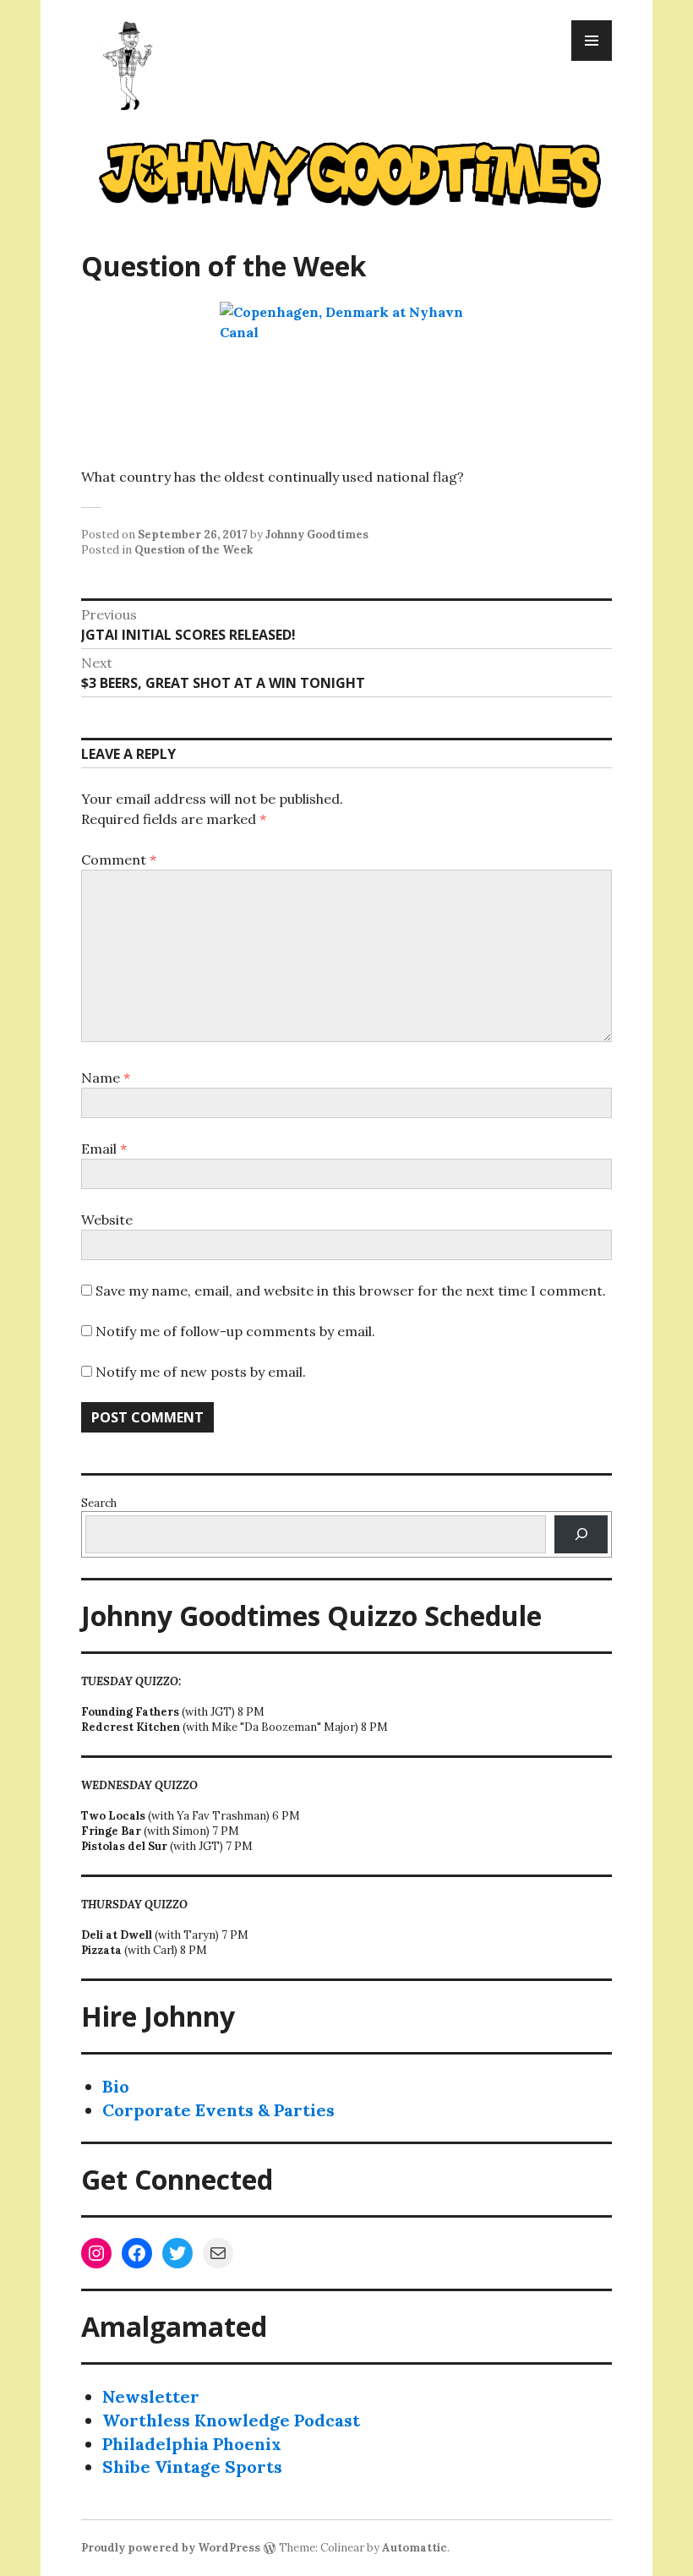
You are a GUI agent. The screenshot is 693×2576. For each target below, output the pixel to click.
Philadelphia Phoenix (192, 2444)
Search (99, 1503)
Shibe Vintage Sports (192, 2467)
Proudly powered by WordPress (171, 2548)
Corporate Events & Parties (218, 2110)
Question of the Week (194, 550)
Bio (116, 2086)
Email (104, 1149)
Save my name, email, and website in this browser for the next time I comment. (351, 1291)
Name (106, 1078)
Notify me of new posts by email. (201, 1372)
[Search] (581, 1534)
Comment (119, 860)
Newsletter (151, 2396)
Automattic (415, 2548)
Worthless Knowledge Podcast (231, 2420)
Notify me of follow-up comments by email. (235, 1331)
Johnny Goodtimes (317, 535)
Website (107, 1220)
